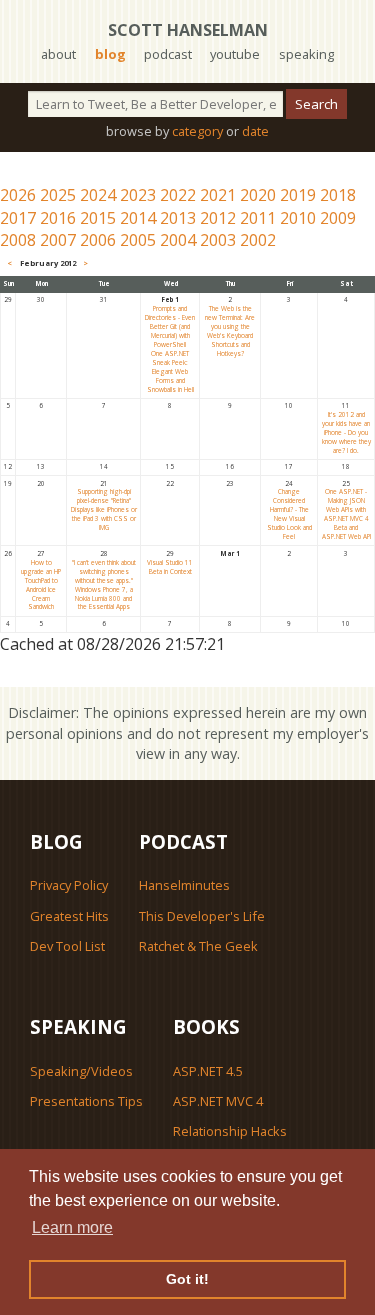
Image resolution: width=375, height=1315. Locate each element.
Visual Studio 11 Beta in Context (170, 567)
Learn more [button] (72, 1227)
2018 (338, 195)
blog (110, 54)
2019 (298, 195)
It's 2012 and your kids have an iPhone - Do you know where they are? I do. (346, 432)
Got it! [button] (187, 1279)
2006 (98, 240)
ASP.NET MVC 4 (218, 1101)
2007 (58, 240)
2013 (178, 218)
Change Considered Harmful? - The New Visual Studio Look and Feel (289, 514)
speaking (306, 54)
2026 (18, 195)
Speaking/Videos (81, 1071)
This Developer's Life (202, 916)
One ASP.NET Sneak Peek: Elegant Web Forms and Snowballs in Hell (170, 371)
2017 (18, 218)
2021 (218, 195)
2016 (58, 218)
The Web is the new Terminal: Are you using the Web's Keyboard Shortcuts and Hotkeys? (230, 331)
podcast (168, 54)
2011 (258, 218)
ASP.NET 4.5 (208, 1071)
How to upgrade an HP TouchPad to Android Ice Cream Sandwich (41, 585)
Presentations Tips (86, 1101)
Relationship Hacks (230, 1131)
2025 (58, 195)
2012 (218, 218)
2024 (98, 195)
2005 (138, 240)
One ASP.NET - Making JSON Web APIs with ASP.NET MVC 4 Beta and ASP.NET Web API (346, 514)
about (58, 54)
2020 (258, 195)
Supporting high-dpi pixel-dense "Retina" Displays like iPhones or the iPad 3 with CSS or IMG (104, 509)
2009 (338, 218)
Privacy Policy (69, 885)
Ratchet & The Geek (198, 946)
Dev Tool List (67, 946)
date (255, 131)
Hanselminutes (184, 885)
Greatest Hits (69, 916)
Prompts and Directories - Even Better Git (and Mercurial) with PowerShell (170, 326)
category (197, 131)
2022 (178, 195)
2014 (138, 218)
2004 (178, 240)
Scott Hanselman (188, 30)
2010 (298, 218)
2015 (98, 218)
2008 (18, 240)
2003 (218, 240)
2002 (258, 240)
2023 (138, 195)
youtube (235, 54)
